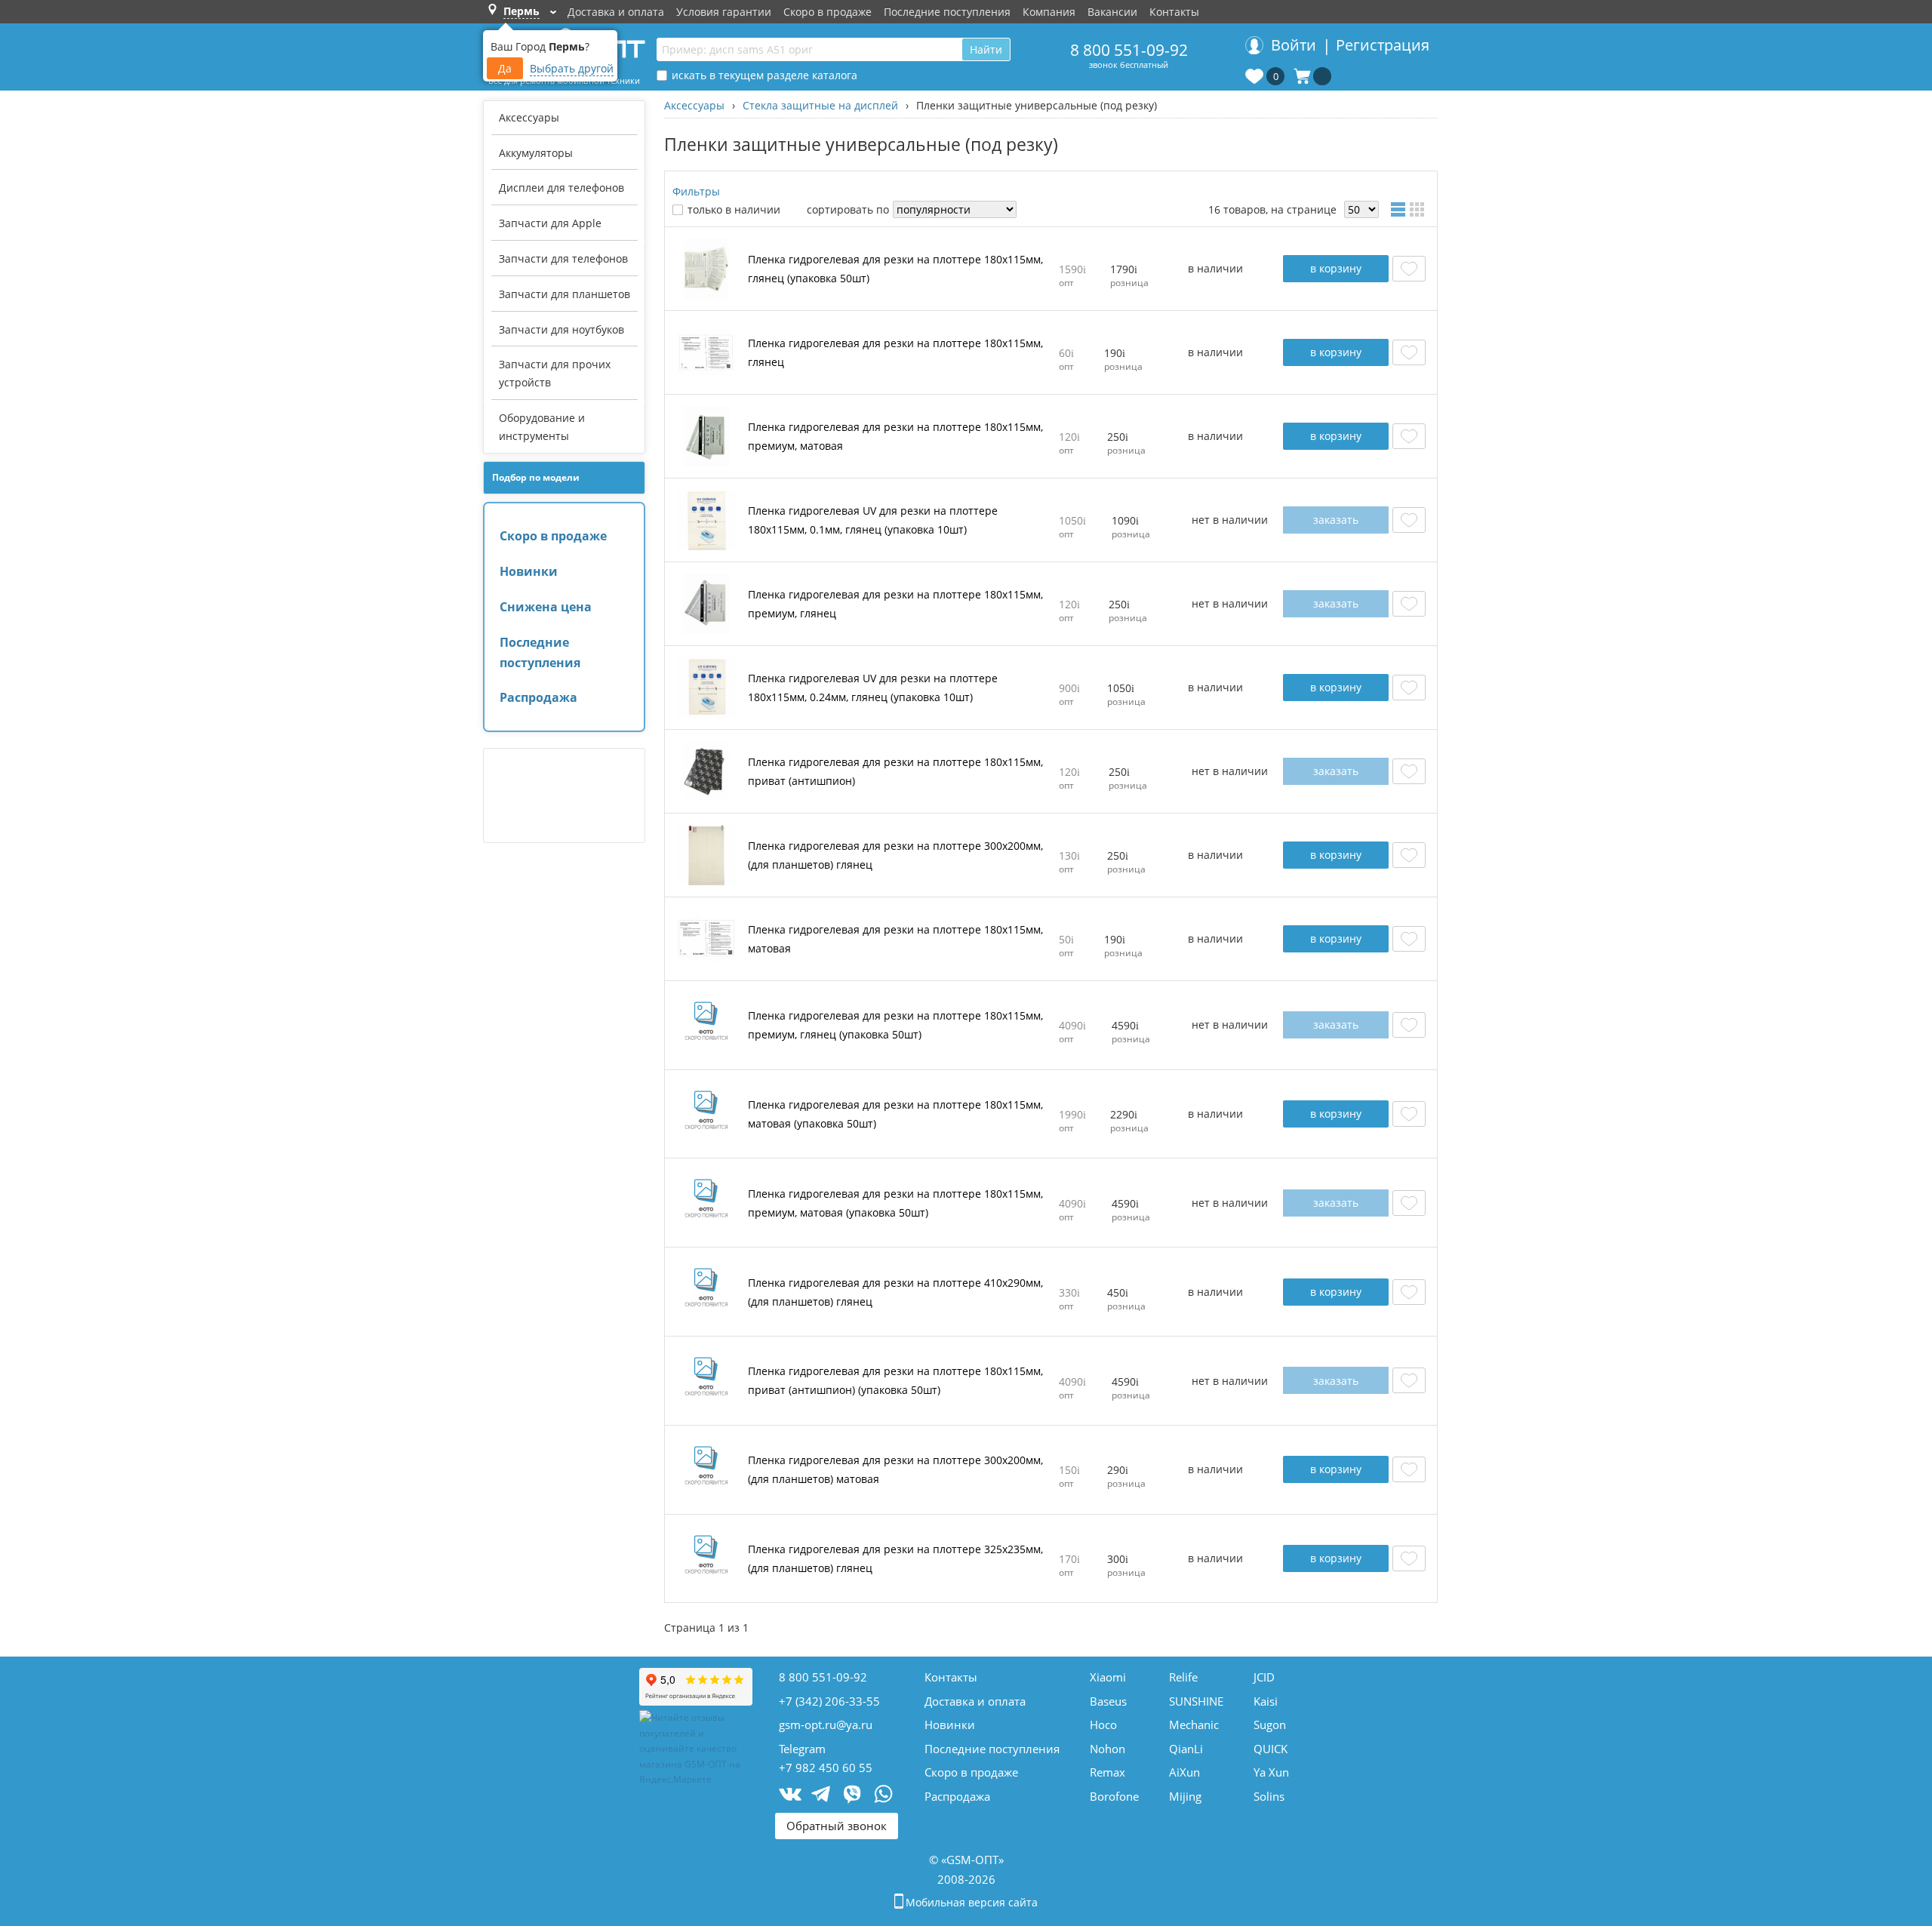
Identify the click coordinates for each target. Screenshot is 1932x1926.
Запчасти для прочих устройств (555, 373)
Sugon (1270, 1724)
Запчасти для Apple (550, 223)
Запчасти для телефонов (563, 258)
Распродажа (538, 697)
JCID (1264, 1677)
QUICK (1271, 1749)
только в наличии (734, 209)
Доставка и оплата (616, 12)
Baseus (1108, 1701)
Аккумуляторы (536, 153)
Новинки (529, 571)
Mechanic (1194, 1724)
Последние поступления (947, 12)
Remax (1108, 1772)
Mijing (1185, 1796)
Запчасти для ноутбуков (561, 329)
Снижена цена (546, 607)
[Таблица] (1400, 209)
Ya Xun (1271, 1772)
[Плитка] (1420, 209)
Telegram (802, 1749)
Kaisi (1266, 1701)
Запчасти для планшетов (565, 294)
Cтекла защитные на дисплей (820, 105)
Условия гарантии (724, 12)
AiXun (1184, 1772)
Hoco (1103, 1724)
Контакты (1174, 12)
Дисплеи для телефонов (561, 188)
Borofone (1114, 1796)
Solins (1269, 1796)
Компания (1049, 12)
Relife (1183, 1677)
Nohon (1108, 1749)
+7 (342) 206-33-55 (829, 1701)
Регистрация (1383, 45)
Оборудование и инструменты (542, 427)
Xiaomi (1108, 1677)
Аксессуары (529, 117)
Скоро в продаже (828, 12)
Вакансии (1112, 12)
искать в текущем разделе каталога (764, 75)
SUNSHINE (1196, 1701)
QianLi (1186, 1749)
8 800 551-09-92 (1129, 50)
